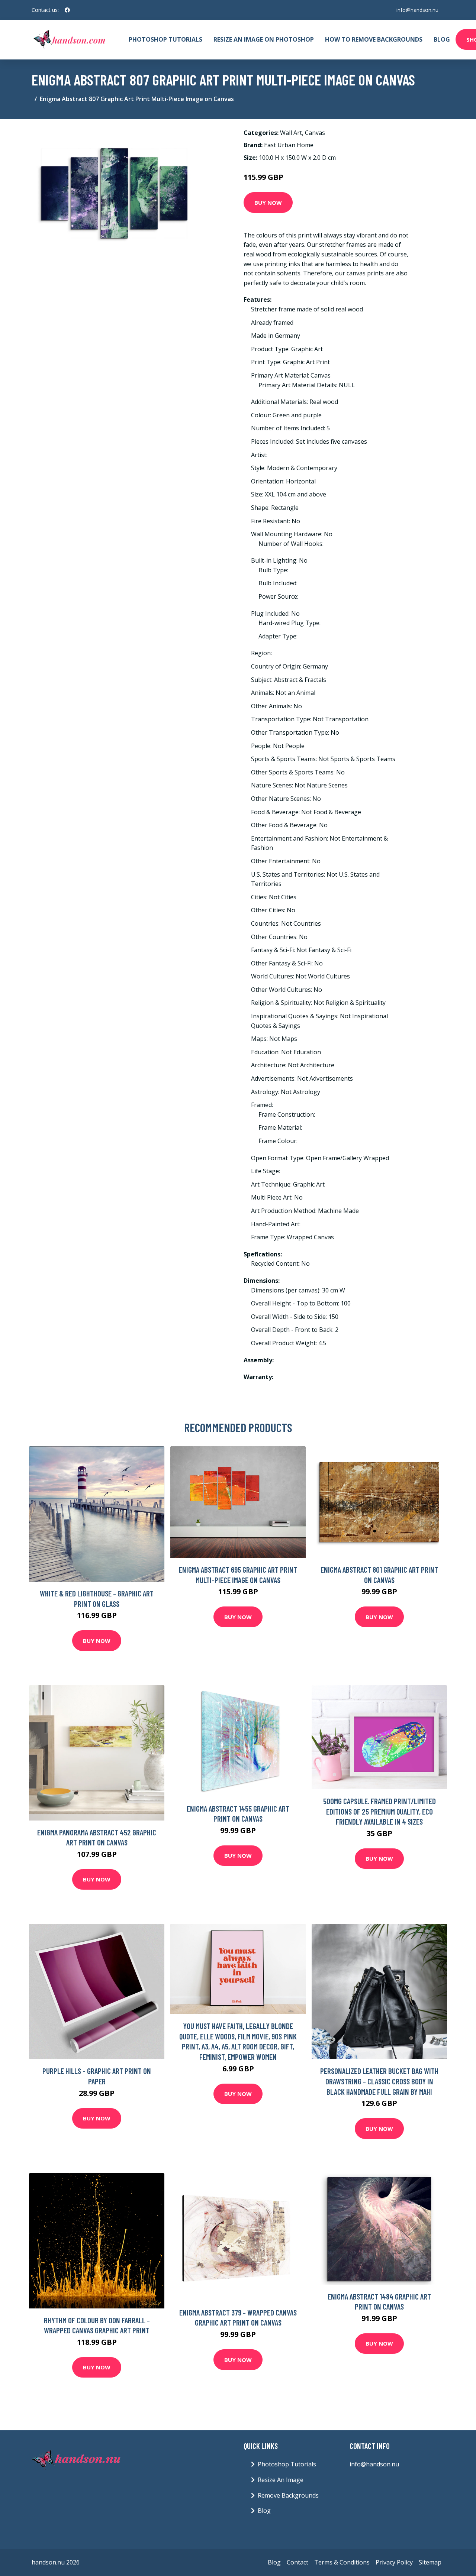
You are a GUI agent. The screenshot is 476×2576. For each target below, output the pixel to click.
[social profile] (67, 10)
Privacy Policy (394, 2562)
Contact (297, 2562)
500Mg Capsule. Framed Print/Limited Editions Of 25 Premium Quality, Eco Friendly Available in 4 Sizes (379, 1811)
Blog (442, 39)
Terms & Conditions (342, 2562)
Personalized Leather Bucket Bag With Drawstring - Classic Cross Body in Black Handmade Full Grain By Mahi (379, 2081)
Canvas (315, 133)
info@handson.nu (417, 10)
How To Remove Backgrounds (374, 39)
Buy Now (268, 203)
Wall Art (291, 133)
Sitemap (430, 2562)
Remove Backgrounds (288, 2495)
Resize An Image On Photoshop (264, 39)
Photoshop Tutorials (165, 39)
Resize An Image (281, 2480)
